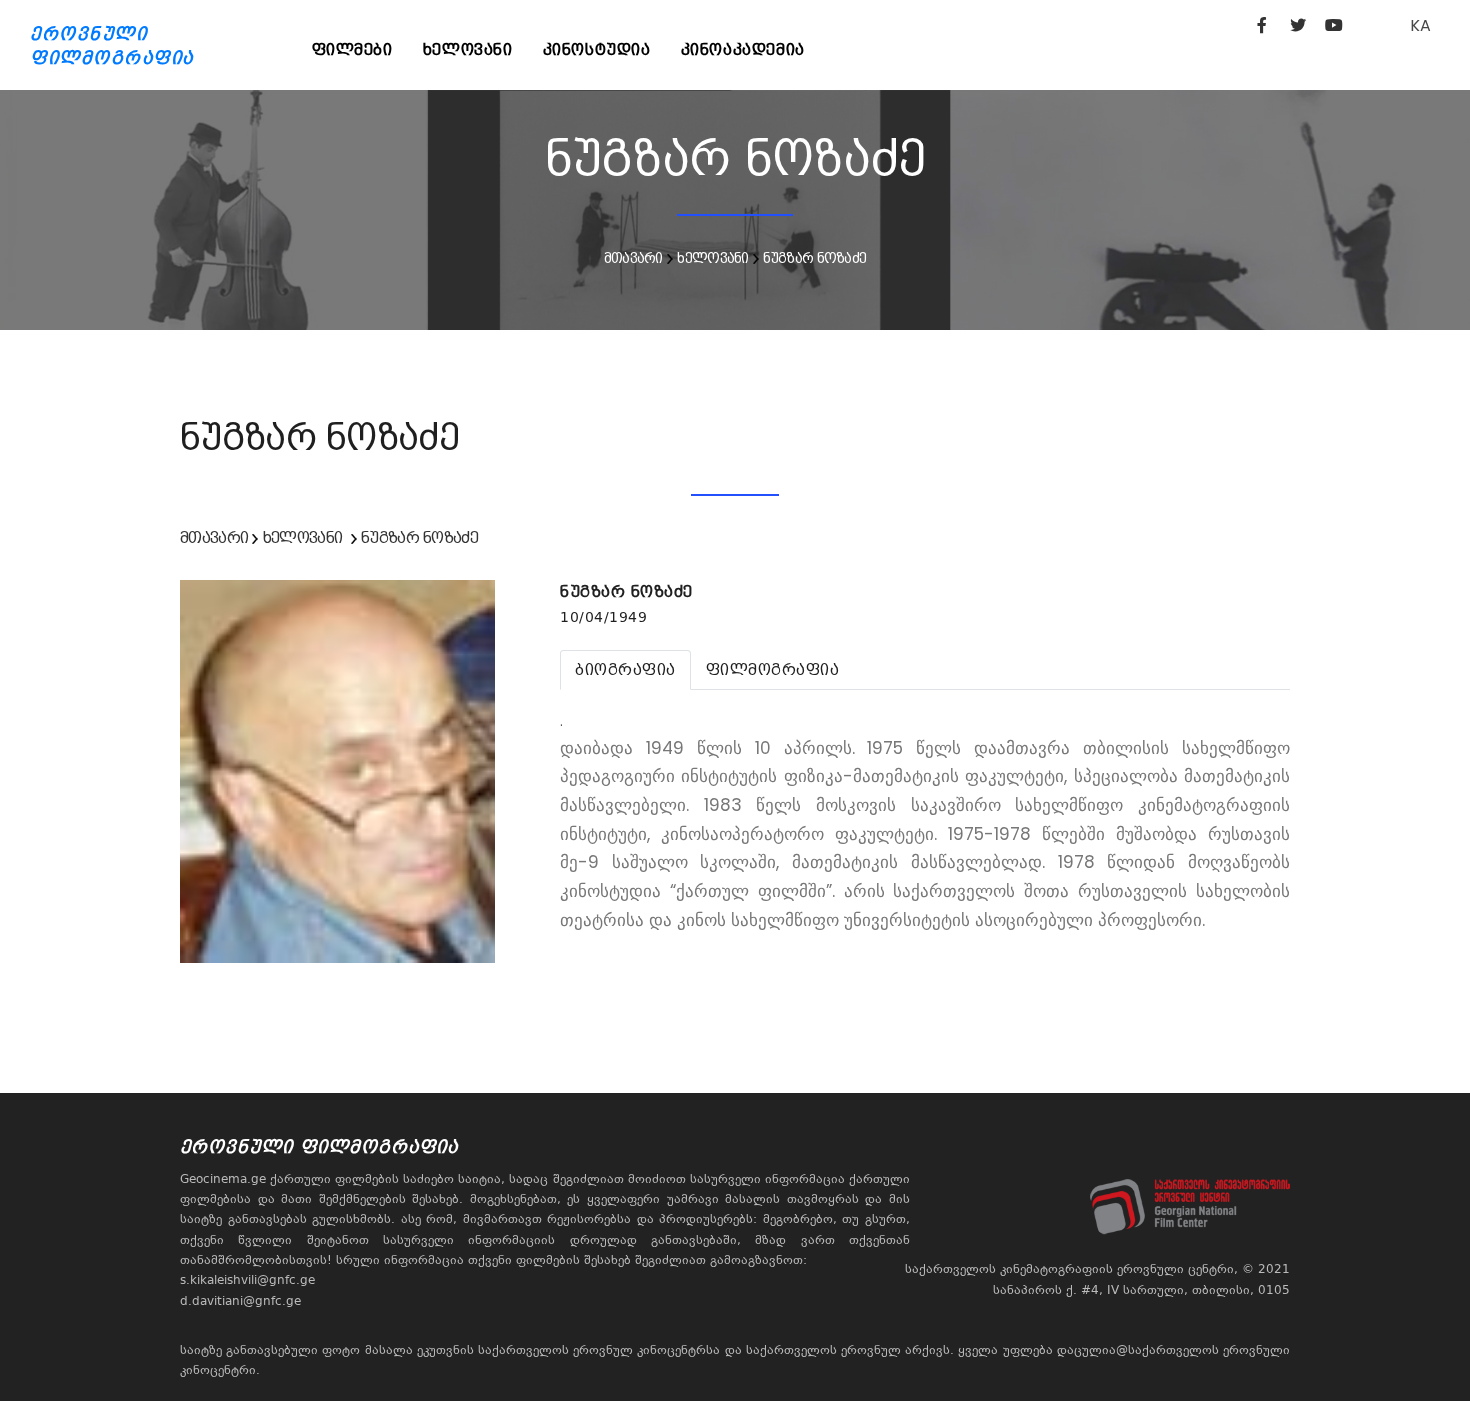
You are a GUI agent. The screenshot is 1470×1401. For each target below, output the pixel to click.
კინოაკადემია (743, 49)
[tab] (625, 670)
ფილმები (352, 49)
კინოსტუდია (597, 49)
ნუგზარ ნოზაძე (814, 258)
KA (1420, 25)
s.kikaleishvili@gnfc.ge (247, 1280)
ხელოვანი (468, 49)
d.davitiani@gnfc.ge (240, 1301)
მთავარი (633, 258)
